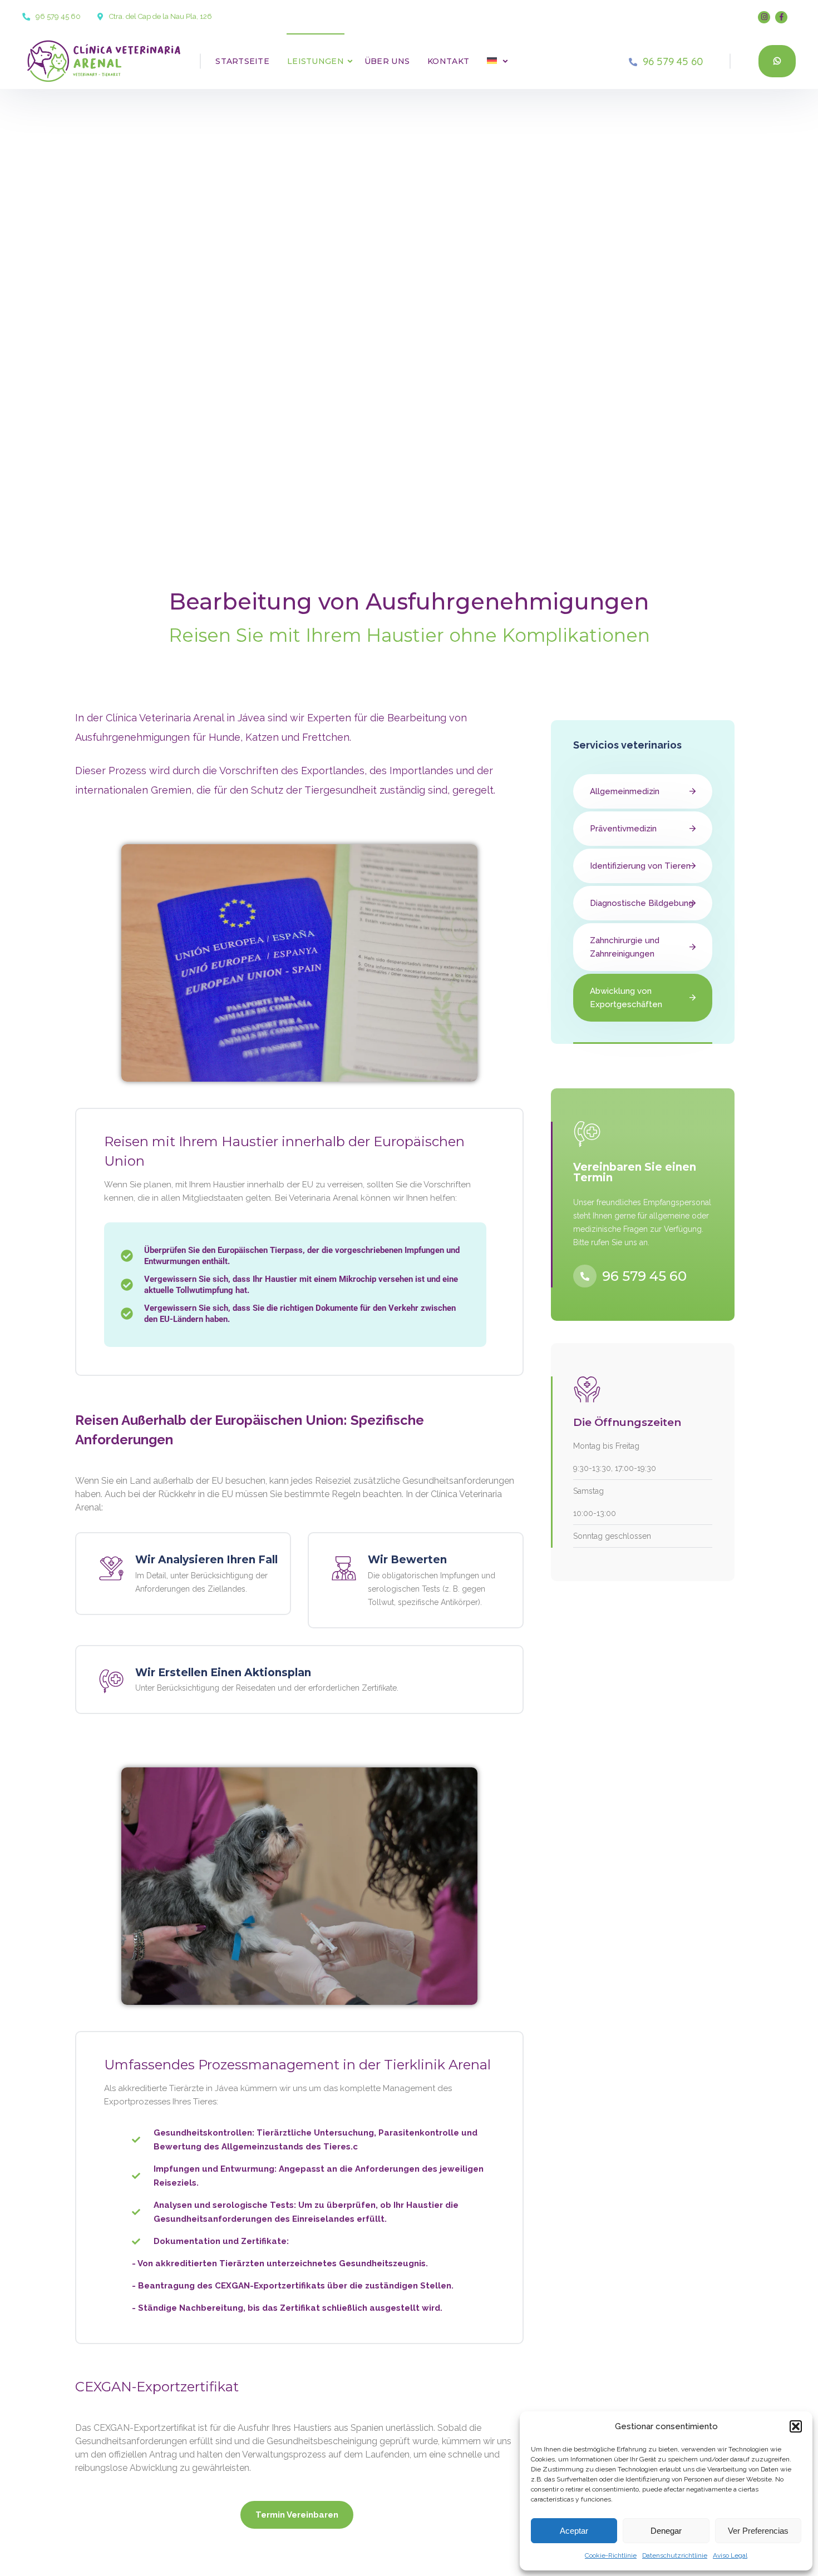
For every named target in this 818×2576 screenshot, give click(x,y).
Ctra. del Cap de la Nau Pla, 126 (161, 16)
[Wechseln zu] (489, 61)
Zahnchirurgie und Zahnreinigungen (625, 947)
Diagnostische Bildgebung (642, 903)
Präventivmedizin (623, 829)
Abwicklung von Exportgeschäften (626, 998)
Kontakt (448, 61)
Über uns (387, 61)
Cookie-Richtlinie (611, 2555)
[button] (796, 2426)
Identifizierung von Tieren (640, 866)
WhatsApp (777, 61)
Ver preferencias (758, 2531)
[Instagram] (764, 17)
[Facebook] (781, 17)
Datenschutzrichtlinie (675, 2555)
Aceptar (574, 2531)
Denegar (666, 2531)
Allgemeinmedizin (625, 791)
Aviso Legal (730, 2555)
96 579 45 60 (58, 16)
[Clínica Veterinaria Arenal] (93, 61)
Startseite (242, 61)
